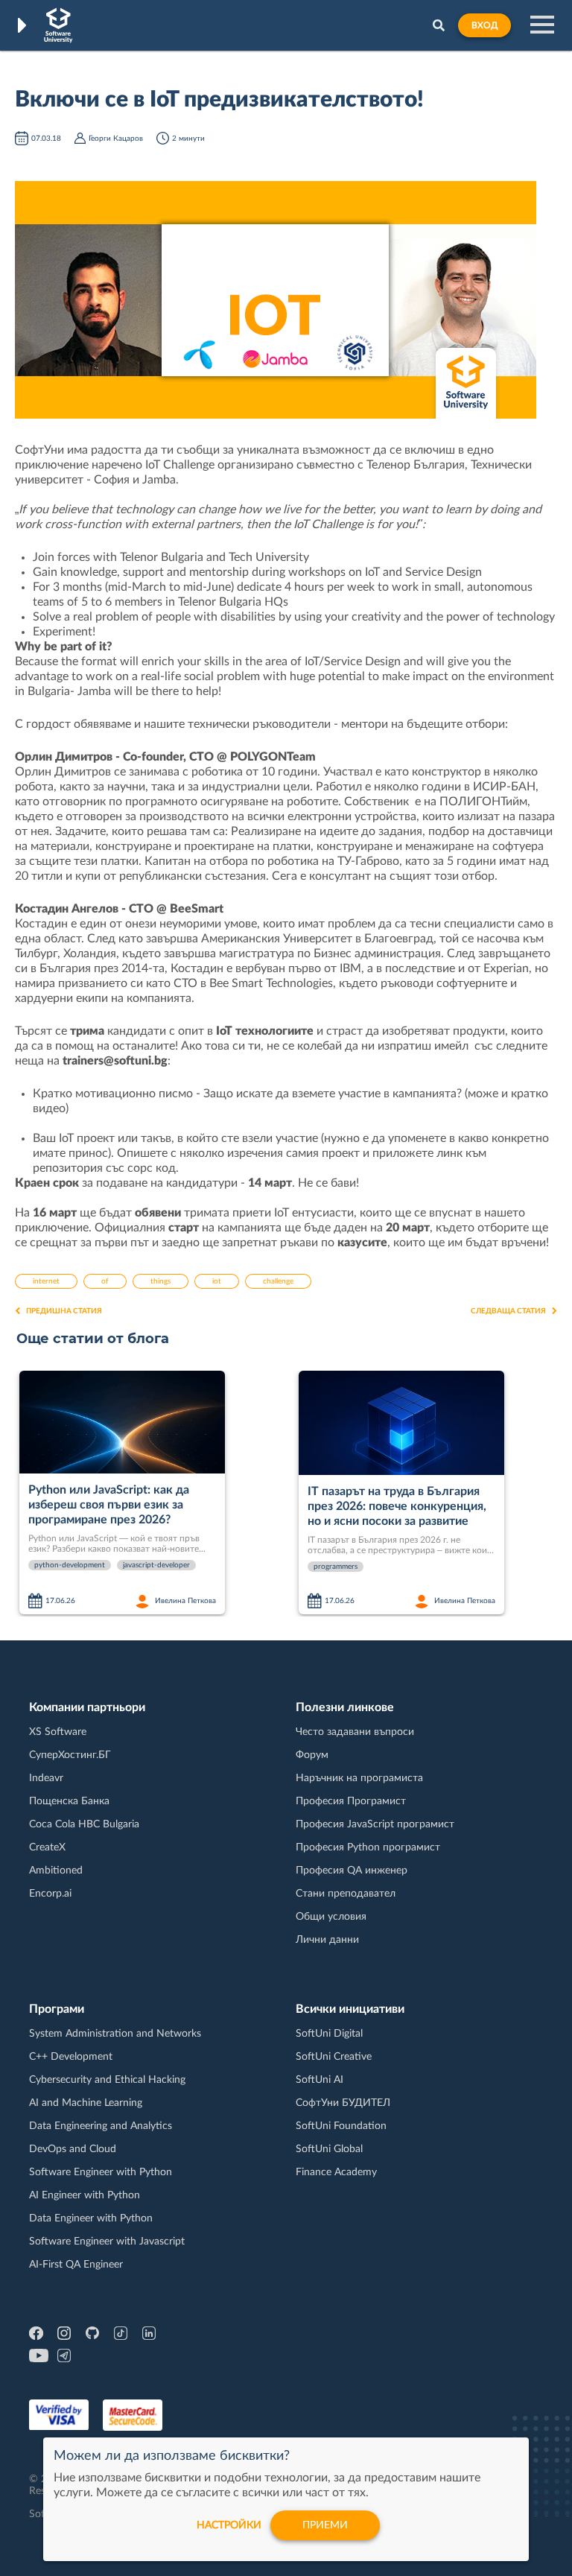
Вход (484, 25)
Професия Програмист (351, 1801)
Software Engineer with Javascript (107, 2242)
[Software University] (58, 25)
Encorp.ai (50, 1894)
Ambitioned (56, 1871)
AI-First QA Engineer (76, 2265)
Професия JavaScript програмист (375, 1824)
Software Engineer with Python (101, 2172)
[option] (153, 1494)
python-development (70, 1565)
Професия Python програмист (368, 1847)
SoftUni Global (329, 2149)
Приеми (325, 2525)
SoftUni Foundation (341, 2126)
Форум (312, 1755)
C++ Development (71, 2057)
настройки (229, 2525)
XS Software (58, 1732)
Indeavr (46, 1778)
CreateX (47, 1847)
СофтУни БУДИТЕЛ (343, 2103)
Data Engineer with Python (91, 2218)
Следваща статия (508, 1311)
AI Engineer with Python (85, 2195)
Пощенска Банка (69, 1801)
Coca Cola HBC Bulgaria (84, 1824)
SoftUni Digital (329, 2034)
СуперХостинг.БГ (70, 1755)
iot (217, 1281)
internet (46, 1281)
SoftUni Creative (334, 2057)
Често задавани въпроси (355, 1732)
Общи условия (331, 1917)
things (161, 1281)
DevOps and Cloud (73, 2149)
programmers (336, 1567)
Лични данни (327, 1940)
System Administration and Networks (115, 2034)
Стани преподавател (346, 1894)
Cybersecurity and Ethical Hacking (107, 2080)
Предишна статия (64, 1311)
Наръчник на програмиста (359, 1778)
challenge (278, 1281)
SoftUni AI (320, 2080)
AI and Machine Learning (86, 2103)
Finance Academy (336, 2172)
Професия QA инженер (352, 1871)
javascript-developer (156, 1565)
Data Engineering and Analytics (101, 2126)
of (105, 1281)
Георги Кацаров (116, 139)
